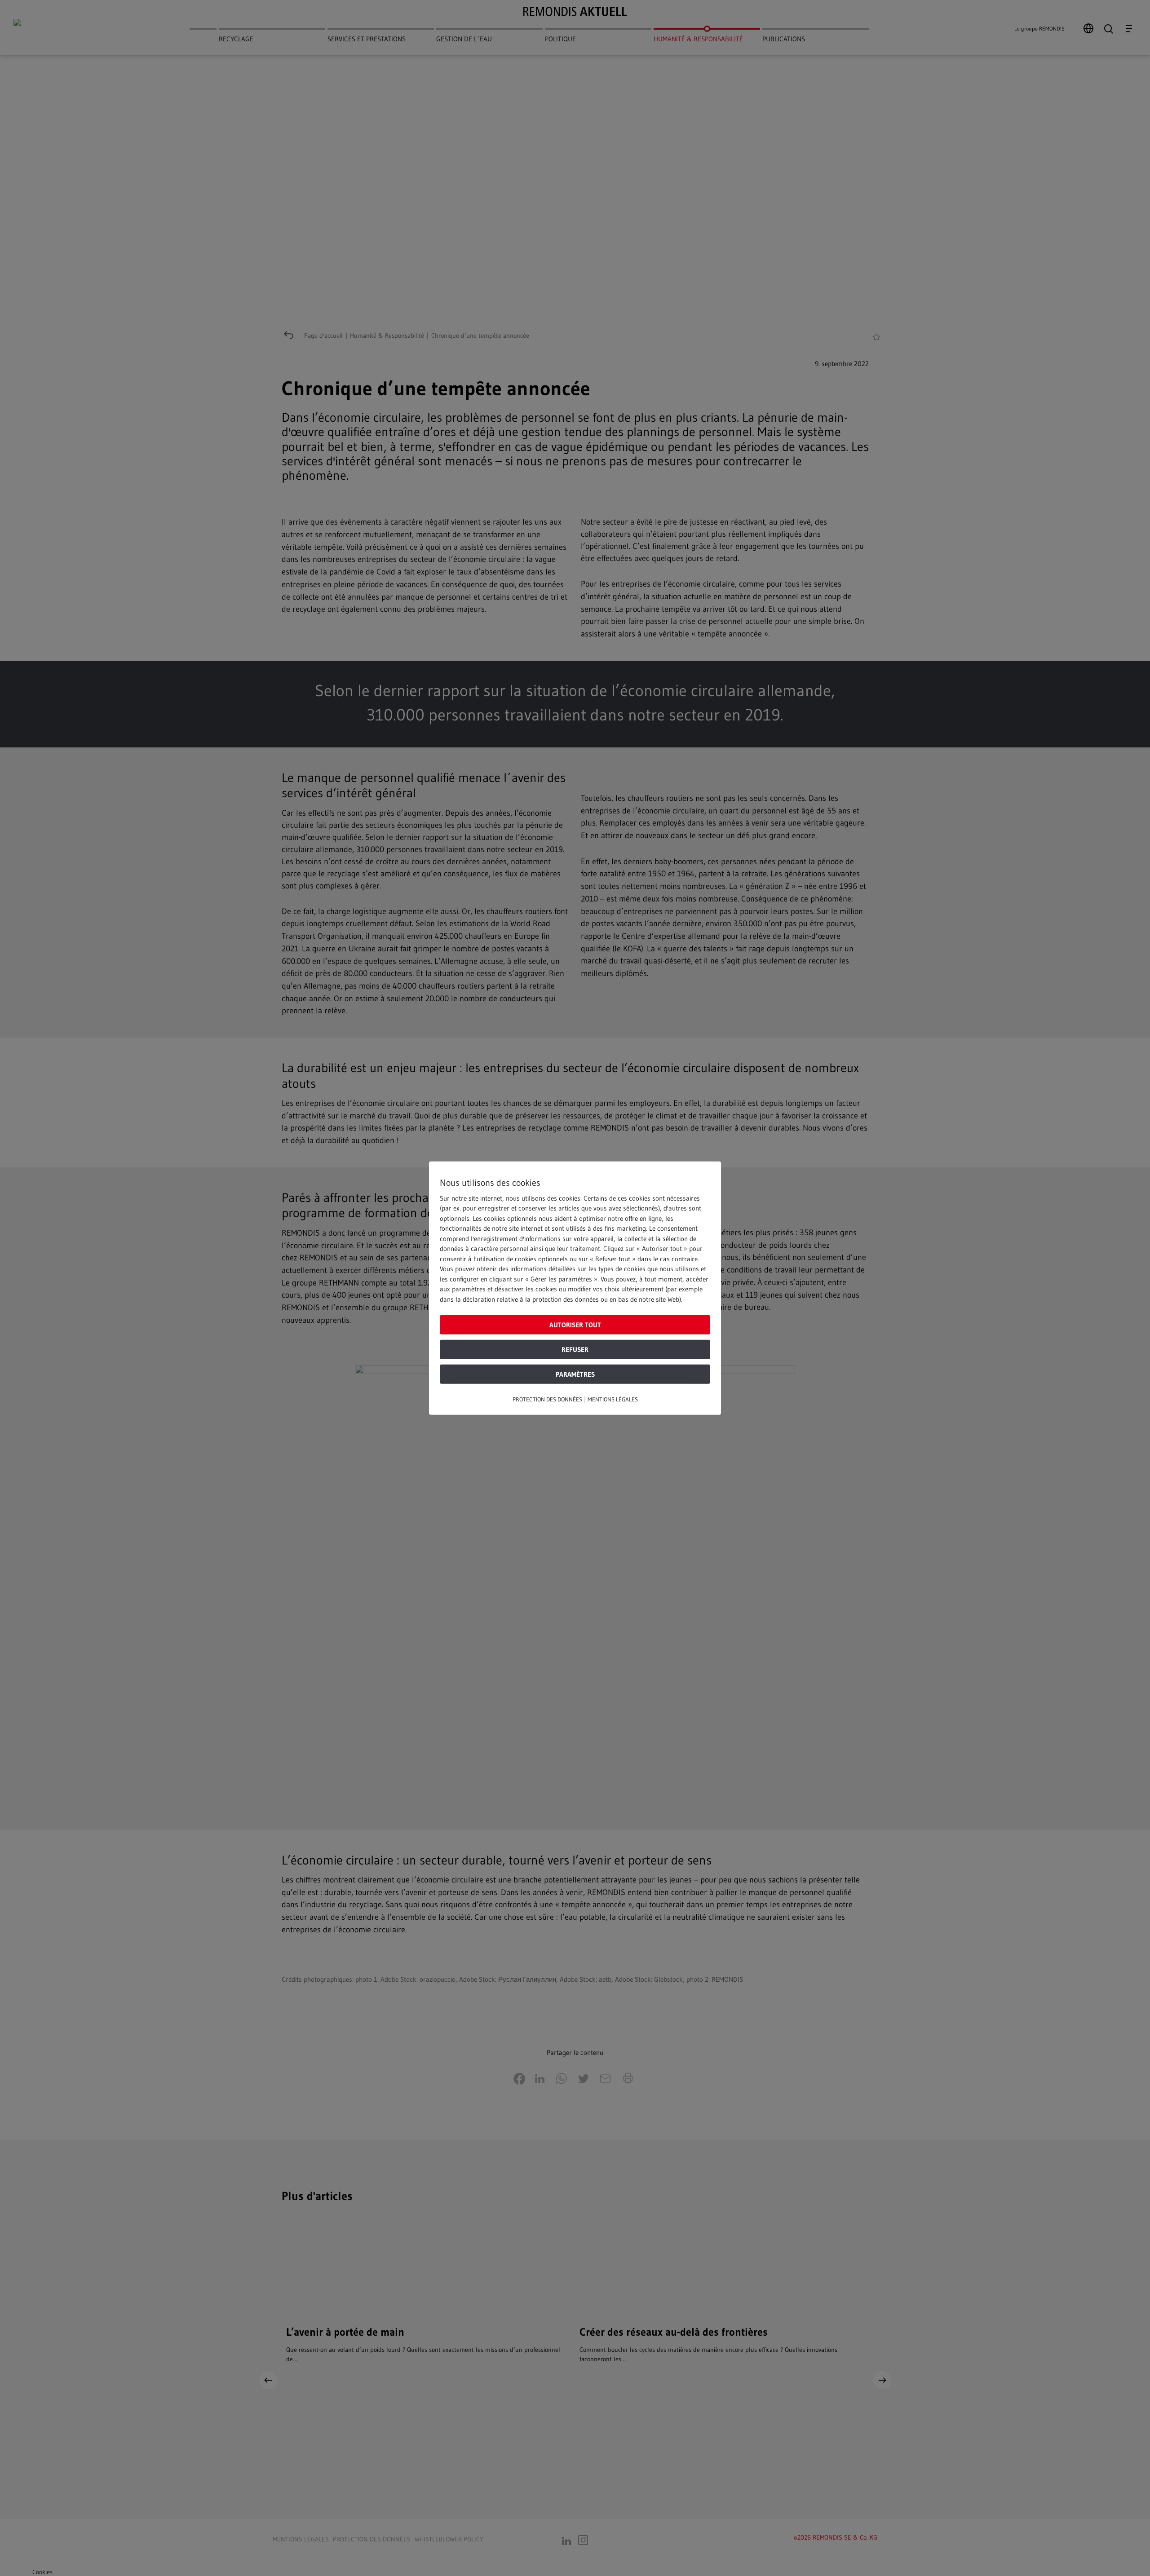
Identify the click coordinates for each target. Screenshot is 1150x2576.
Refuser (575, 1350)
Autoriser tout (575, 1325)
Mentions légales (613, 1399)
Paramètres (575, 1374)
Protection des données (547, 1399)
